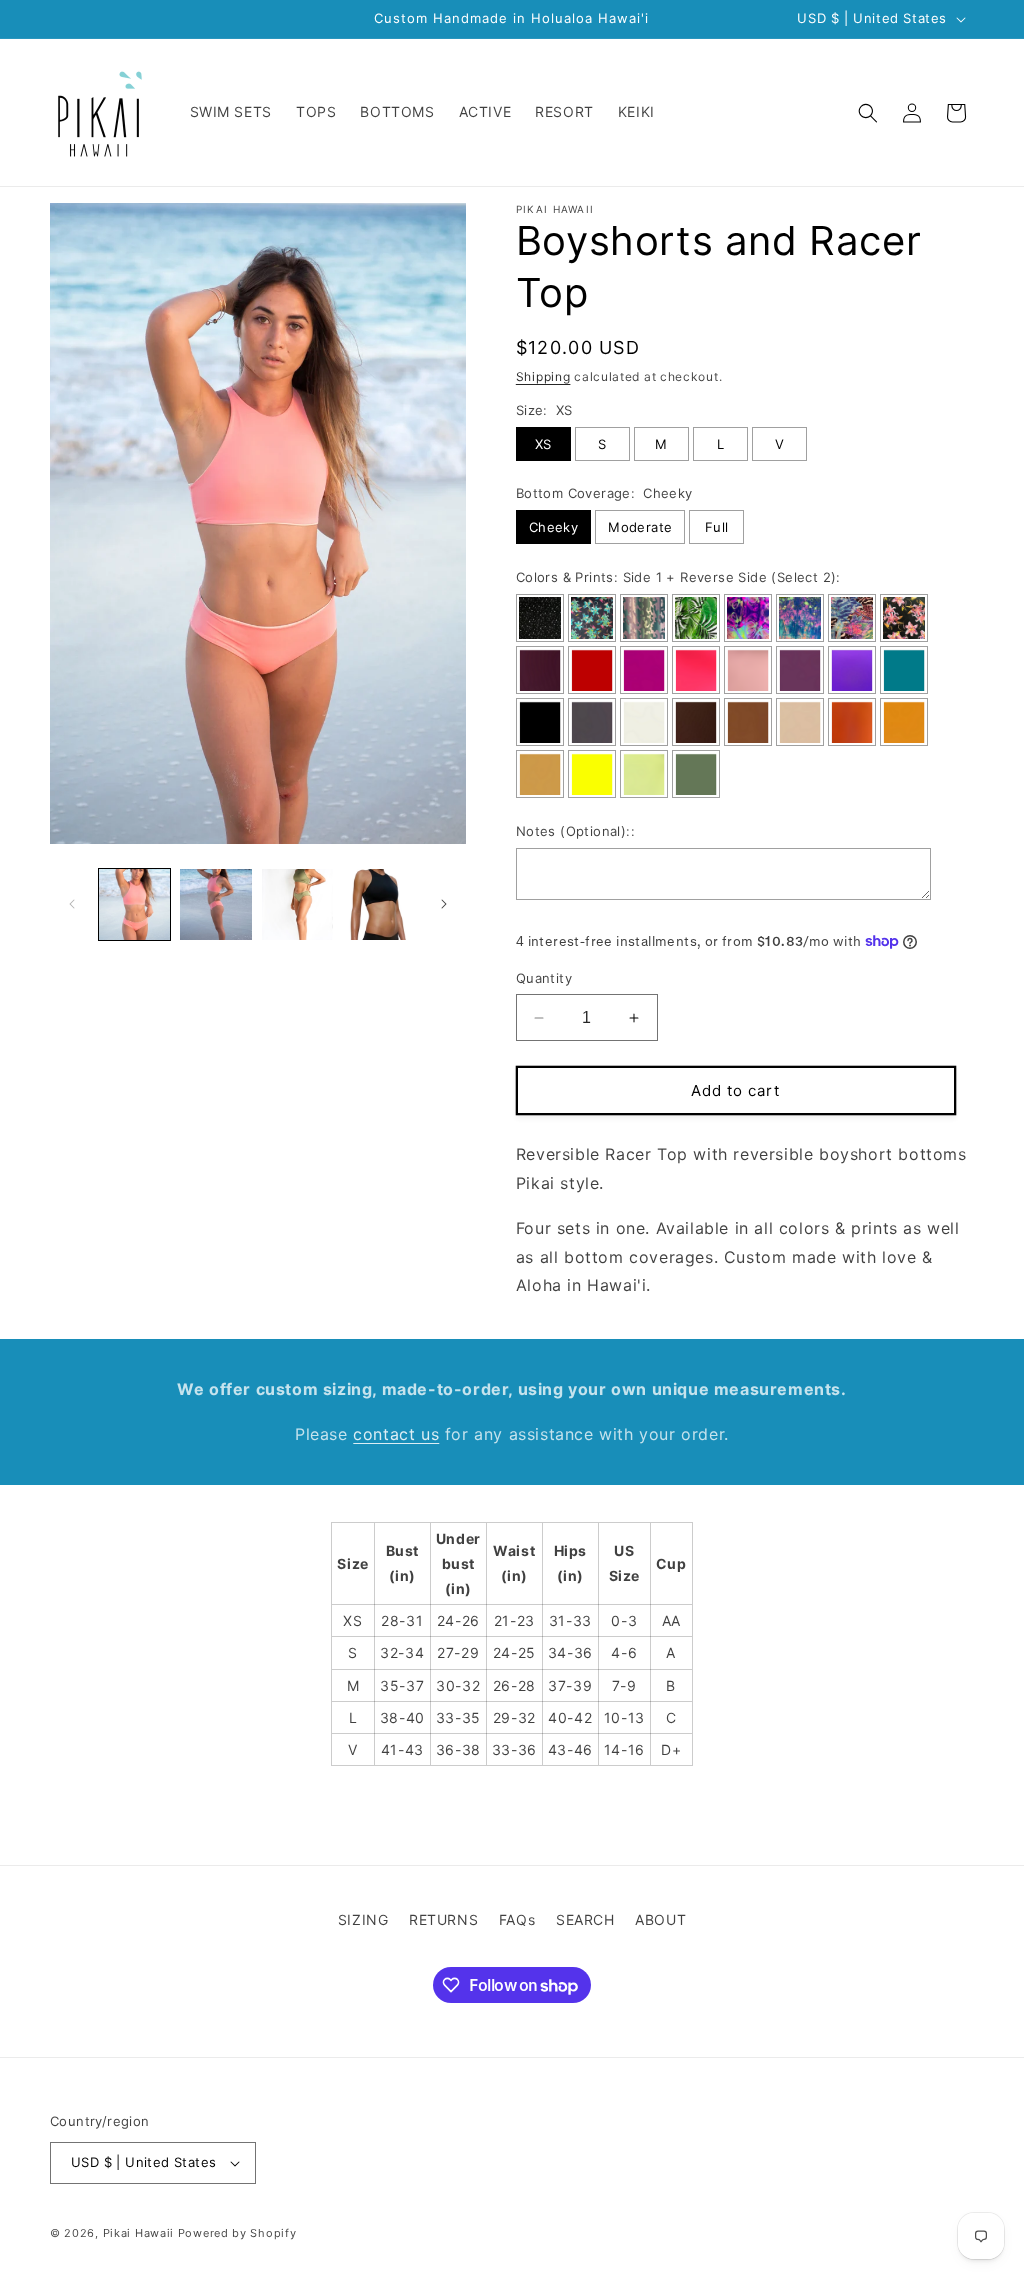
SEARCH (585, 1919)
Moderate (640, 527)
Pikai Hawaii (138, 2233)
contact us (396, 1434)
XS (543, 444)
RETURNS (443, 1919)
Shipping (543, 376)
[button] (868, 113)
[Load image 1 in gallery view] (134, 904)
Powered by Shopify (237, 2233)
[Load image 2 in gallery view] (215, 904)
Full (717, 527)
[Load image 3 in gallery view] (297, 904)
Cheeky (553, 527)
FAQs (517, 1919)
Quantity (544, 978)
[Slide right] (444, 904)
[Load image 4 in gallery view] (378, 904)
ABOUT (660, 1919)
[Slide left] (72, 904)
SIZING (363, 1919)
